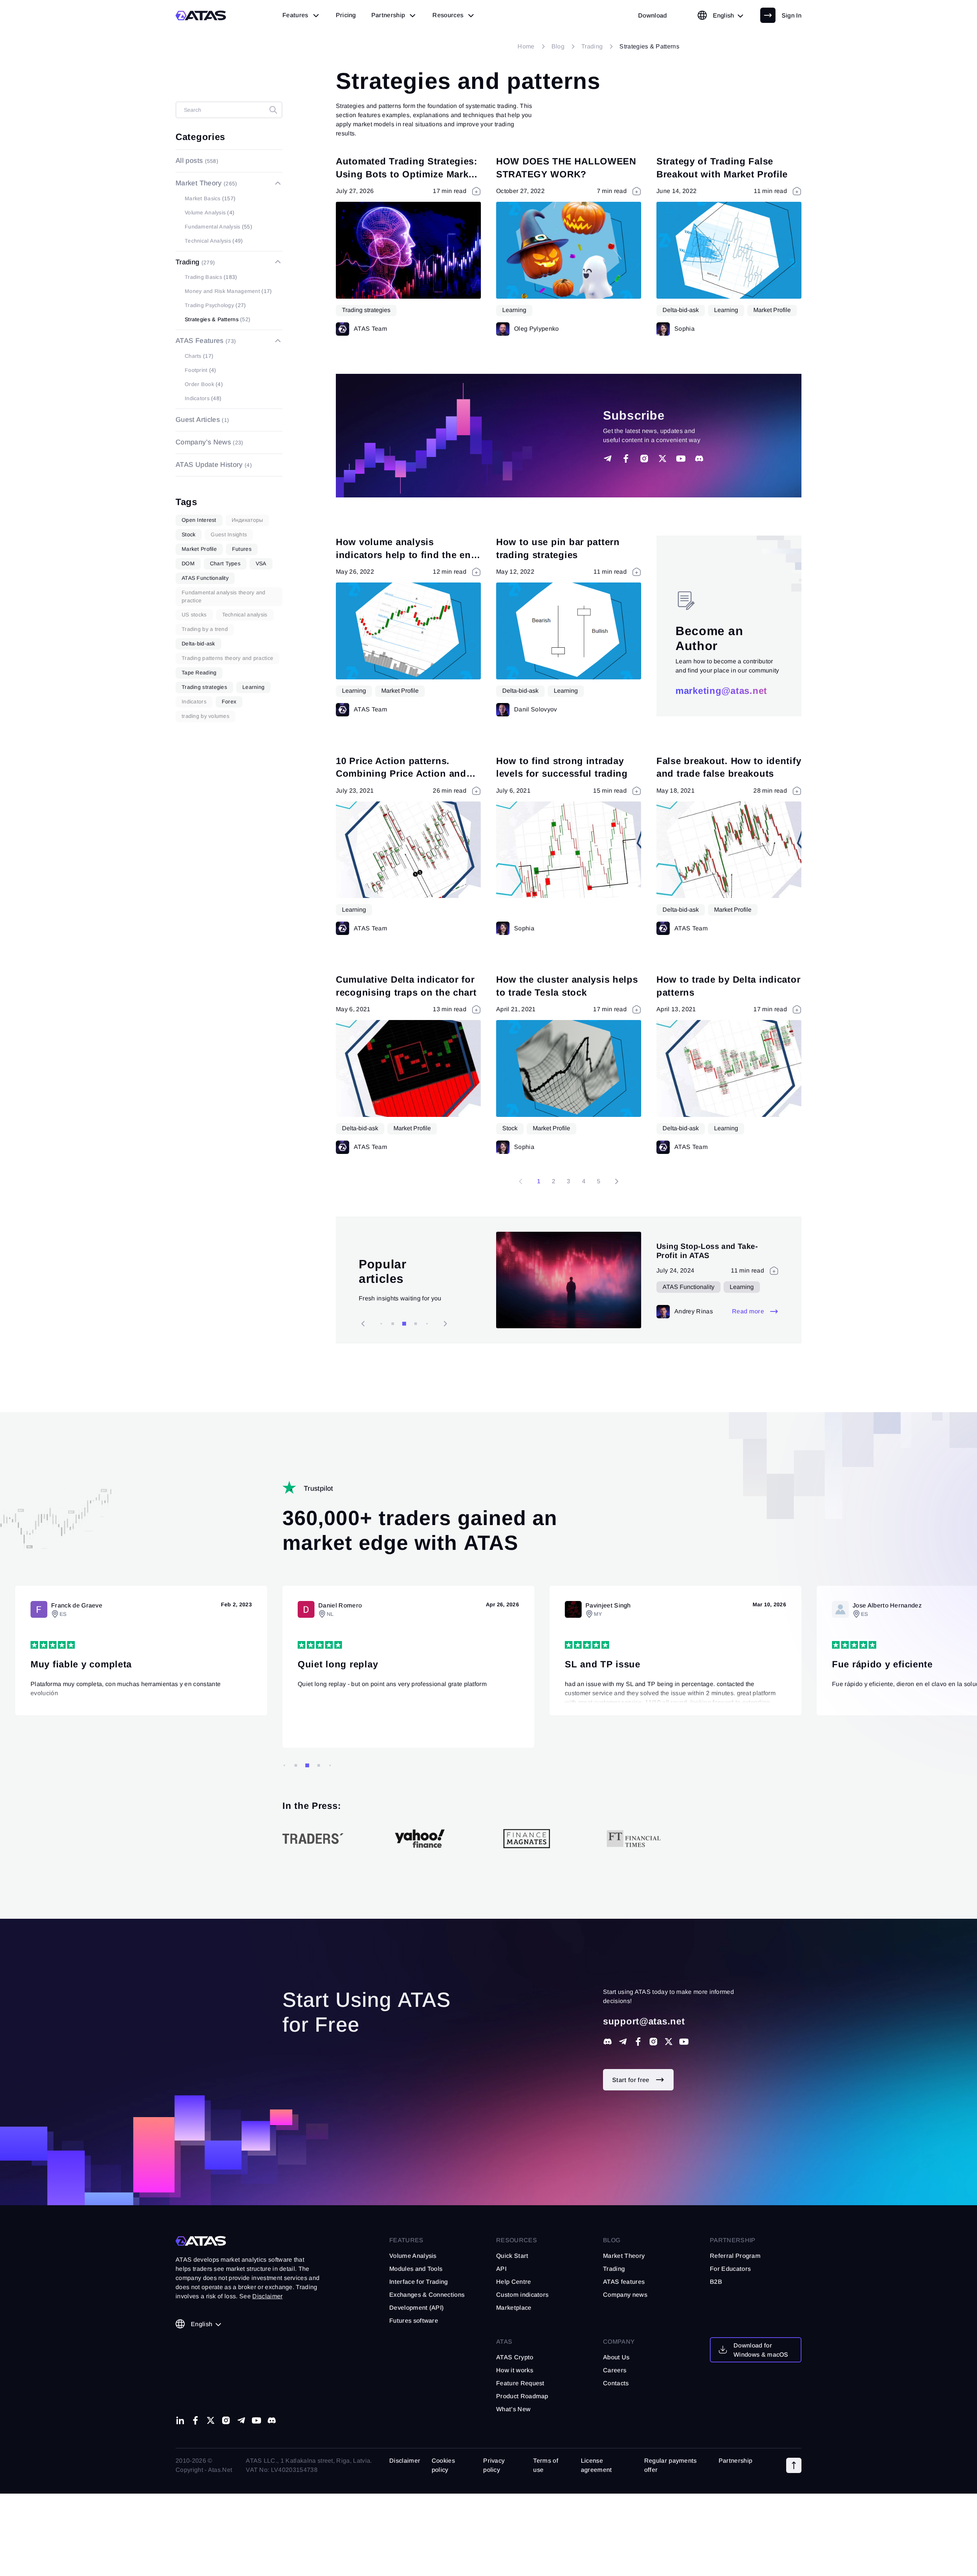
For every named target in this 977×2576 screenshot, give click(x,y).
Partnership (736, 2461)
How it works (515, 2370)
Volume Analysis (413, 2256)
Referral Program (735, 2256)
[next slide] (363, 1324)
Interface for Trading (419, 2282)
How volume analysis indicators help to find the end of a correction (406, 555)
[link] (653, 15)
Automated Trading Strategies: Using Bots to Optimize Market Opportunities (407, 174)
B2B (716, 2282)
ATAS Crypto (515, 2357)
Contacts (616, 2383)
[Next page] (616, 1181)
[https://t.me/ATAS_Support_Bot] (623, 2042)
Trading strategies (366, 310)
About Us (616, 2357)
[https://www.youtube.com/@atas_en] (256, 2420)
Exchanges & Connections (427, 2295)
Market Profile (772, 310)
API (501, 2269)
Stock (510, 1128)
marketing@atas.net (721, 691)
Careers (615, 2370)
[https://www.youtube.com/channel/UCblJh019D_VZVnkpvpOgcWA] (684, 2042)
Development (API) (416, 2308)
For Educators (730, 2269)
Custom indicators (522, 2295)
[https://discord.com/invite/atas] (608, 2042)
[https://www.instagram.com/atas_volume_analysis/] (653, 2042)
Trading (614, 2269)
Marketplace (514, 2308)
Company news (625, 2295)
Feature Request (520, 2383)
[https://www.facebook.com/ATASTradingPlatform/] (638, 2042)
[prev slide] (445, 1324)
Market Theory (624, 2256)
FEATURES (406, 2240)
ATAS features (624, 2282)
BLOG (612, 2240)
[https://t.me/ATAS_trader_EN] (241, 2420)
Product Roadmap (522, 2396)
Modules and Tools (416, 2269)
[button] (794, 2465)
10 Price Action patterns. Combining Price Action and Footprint (401, 774)
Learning (514, 310)
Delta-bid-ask (681, 310)
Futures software (414, 2321)
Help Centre (514, 2282)
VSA (669, 1287)
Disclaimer (405, 2461)
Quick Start (512, 2256)
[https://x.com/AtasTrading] (669, 2042)
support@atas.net (644, 2021)
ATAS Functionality (716, 1287)
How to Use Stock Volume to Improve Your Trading (710, 1251)
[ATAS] (201, 15)
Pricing (346, 15)
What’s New (513, 2409)
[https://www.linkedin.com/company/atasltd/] (180, 2420)
